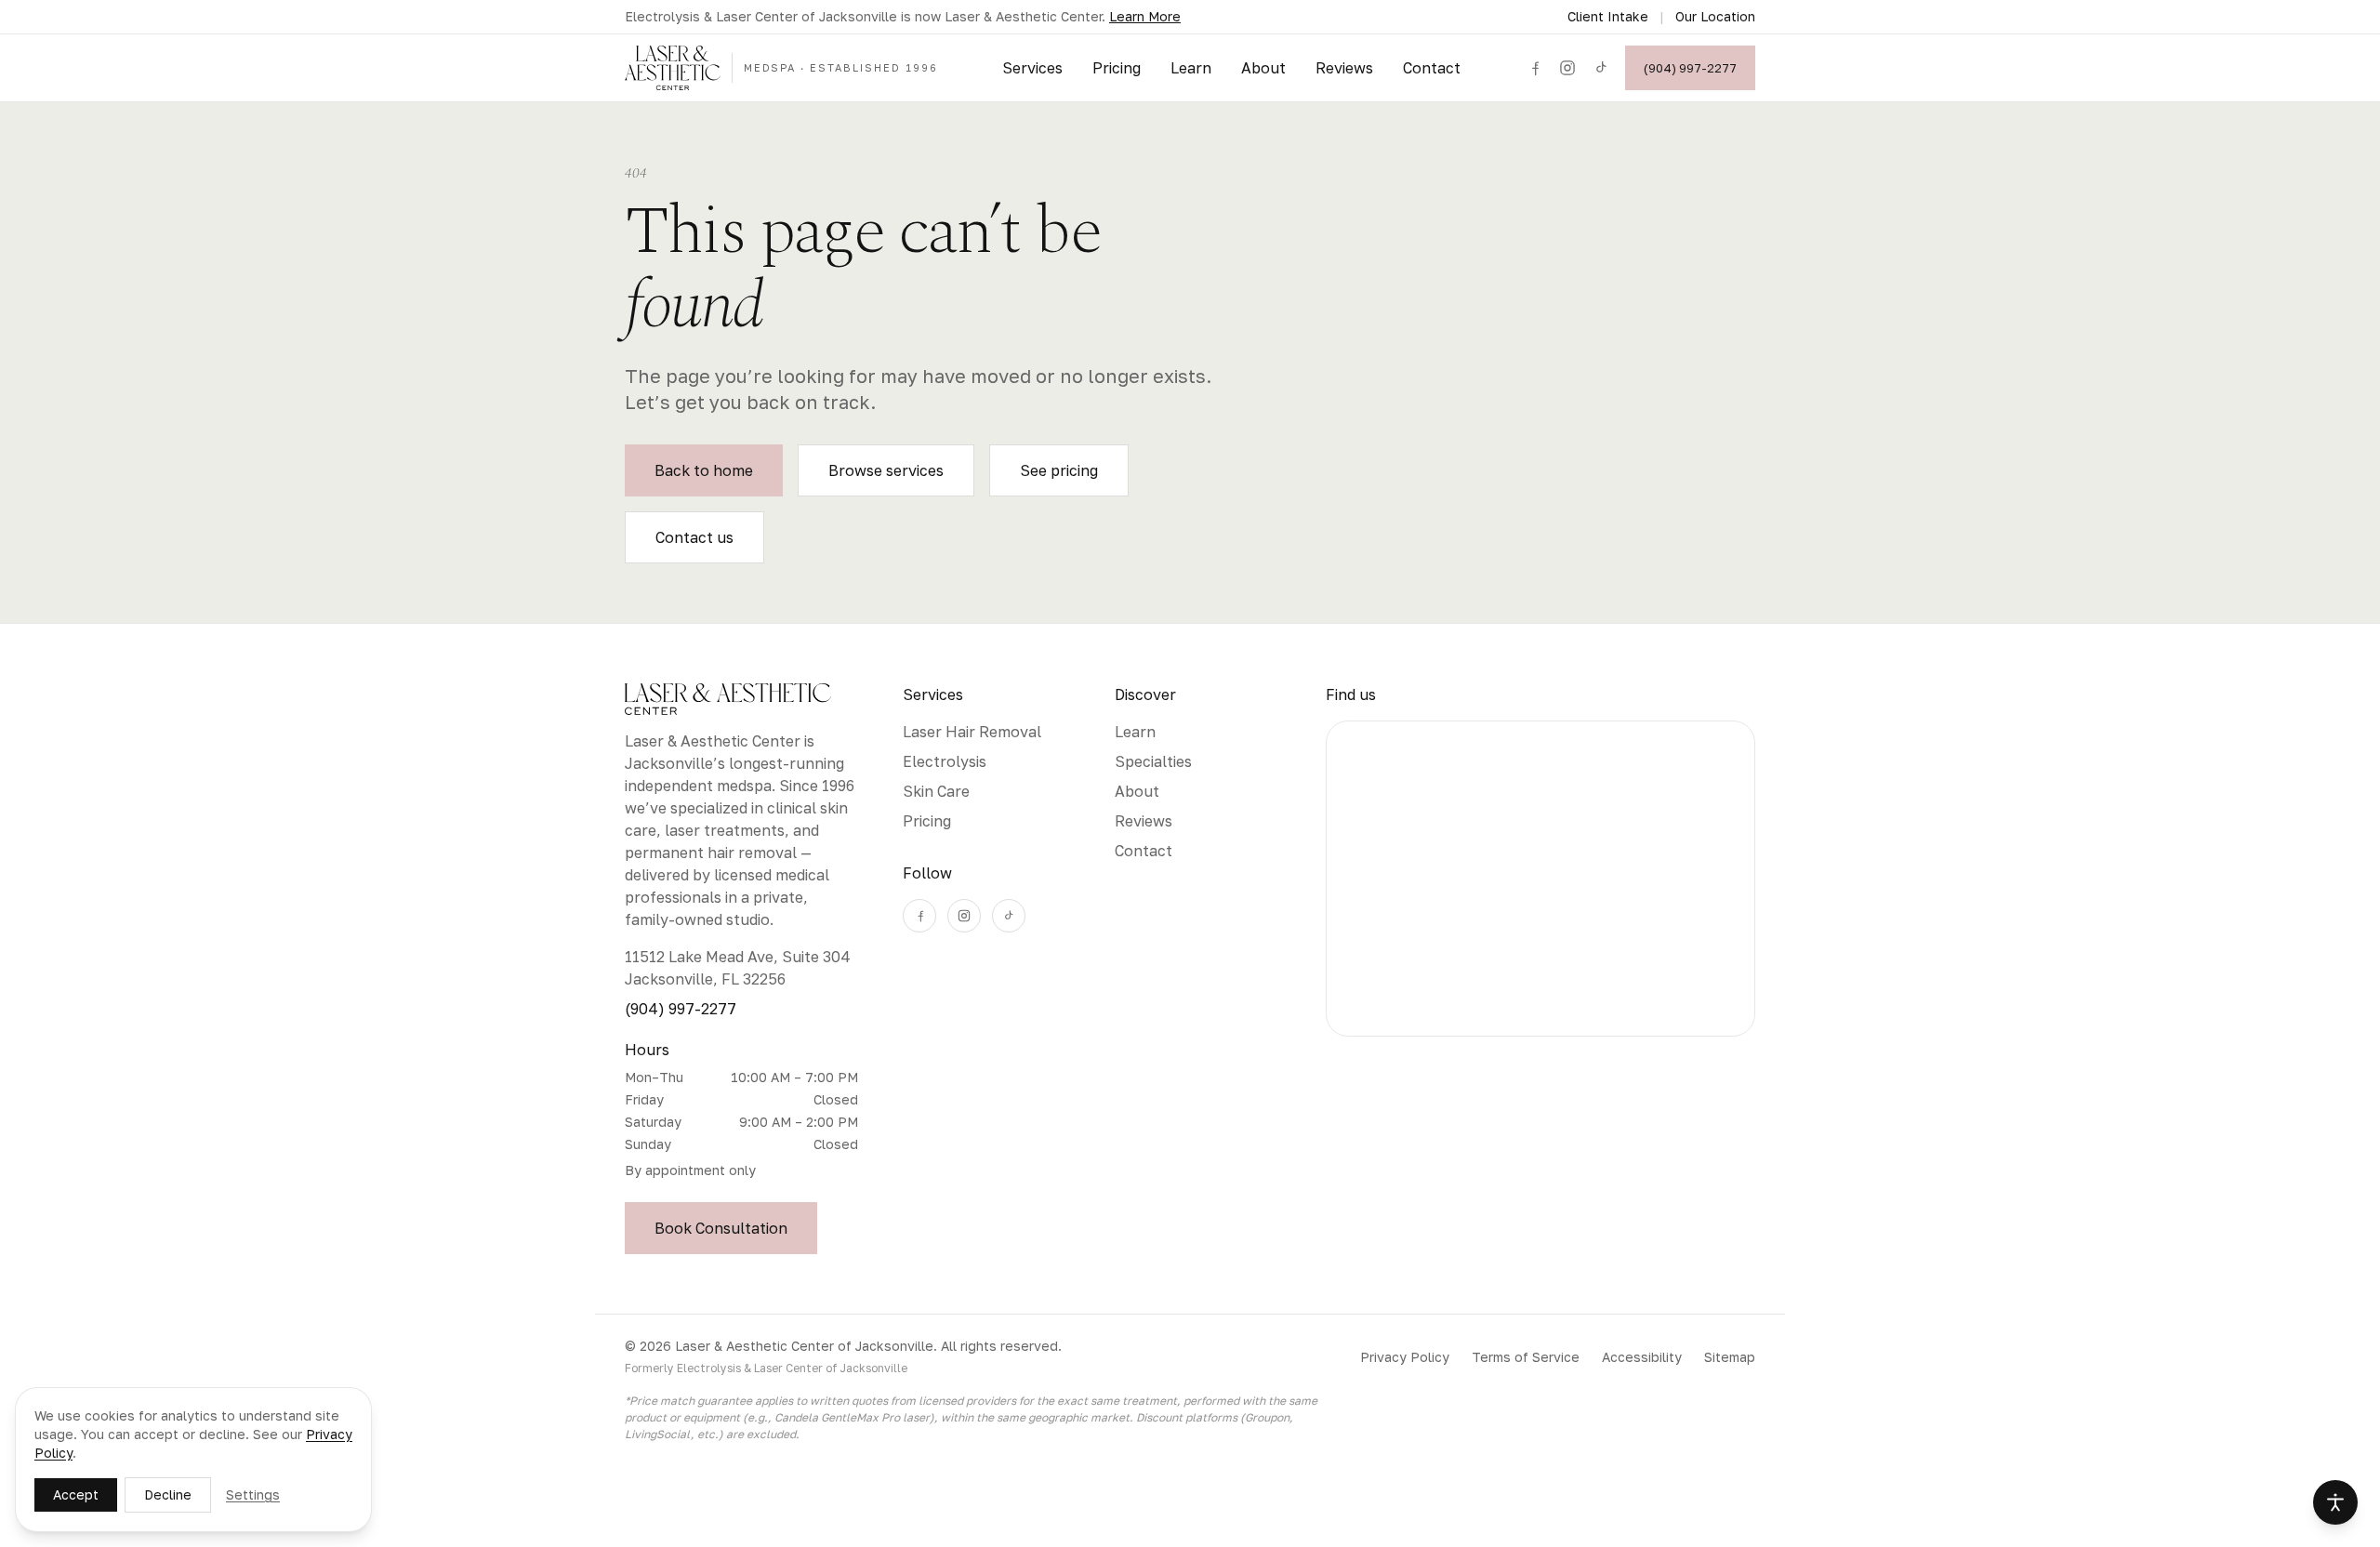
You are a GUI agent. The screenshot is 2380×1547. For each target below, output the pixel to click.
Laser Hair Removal (972, 732)
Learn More (1145, 16)
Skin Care (936, 791)
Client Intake (1608, 16)
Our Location (1715, 16)
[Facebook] (1534, 68)
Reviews (1344, 68)
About (1263, 68)
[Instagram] (1567, 68)
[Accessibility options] (2335, 1502)
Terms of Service (1526, 1357)
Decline (168, 1494)
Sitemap (1730, 1357)
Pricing (1117, 68)
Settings (253, 1494)
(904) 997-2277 (1690, 68)
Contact (1432, 68)
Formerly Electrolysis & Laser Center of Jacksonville (766, 1368)
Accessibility (1642, 1357)
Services (1032, 68)
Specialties (1153, 761)
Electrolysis (945, 761)
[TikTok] (1601, 68)
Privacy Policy (1405, 1357)
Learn (1191, 68)
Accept (76, 1494)
